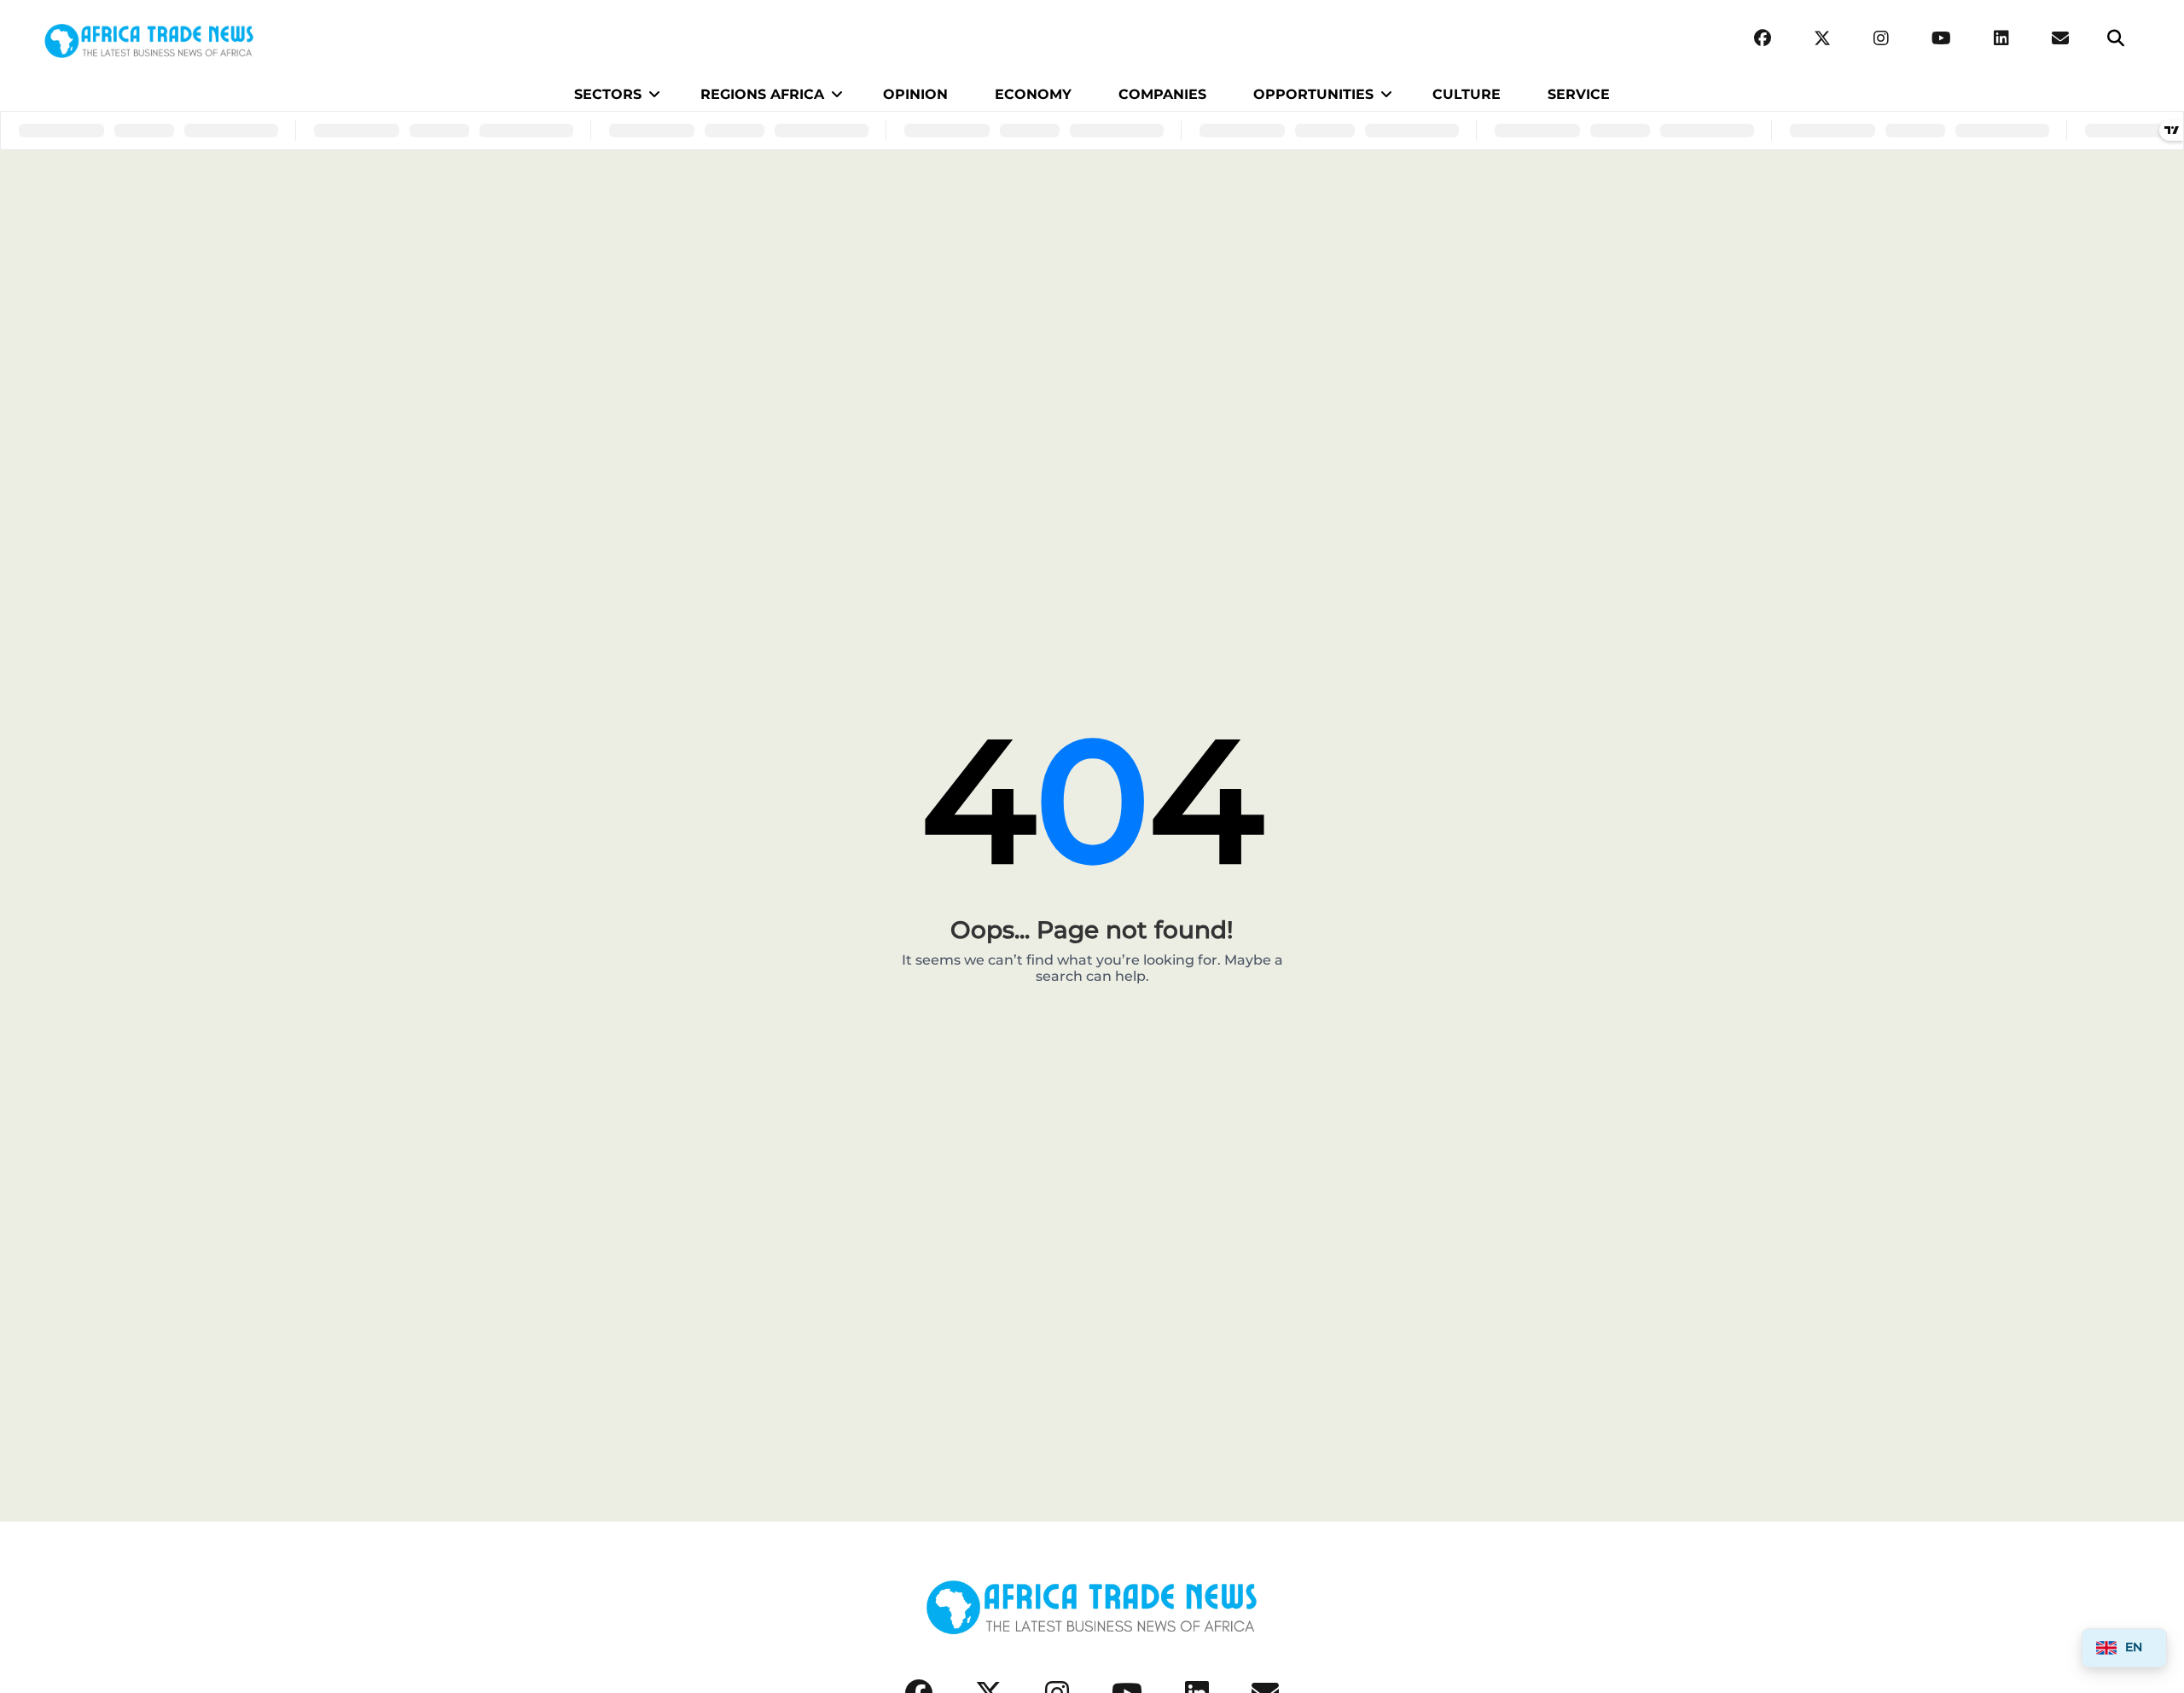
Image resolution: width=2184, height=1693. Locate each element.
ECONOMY (1033, 94)
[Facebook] (1763, 39)
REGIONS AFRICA (762, 94)
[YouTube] (1941, 39)
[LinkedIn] (2001, 39)
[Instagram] (1881, 39)
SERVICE (1579, 94)
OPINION (915, 94)
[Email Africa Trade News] (2060, 39)
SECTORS (608, 94)
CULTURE (1467, 94)
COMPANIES (1162, 94)
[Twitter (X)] (1822, 39)
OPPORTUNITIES (1313, 94)
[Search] (2116, 39)
